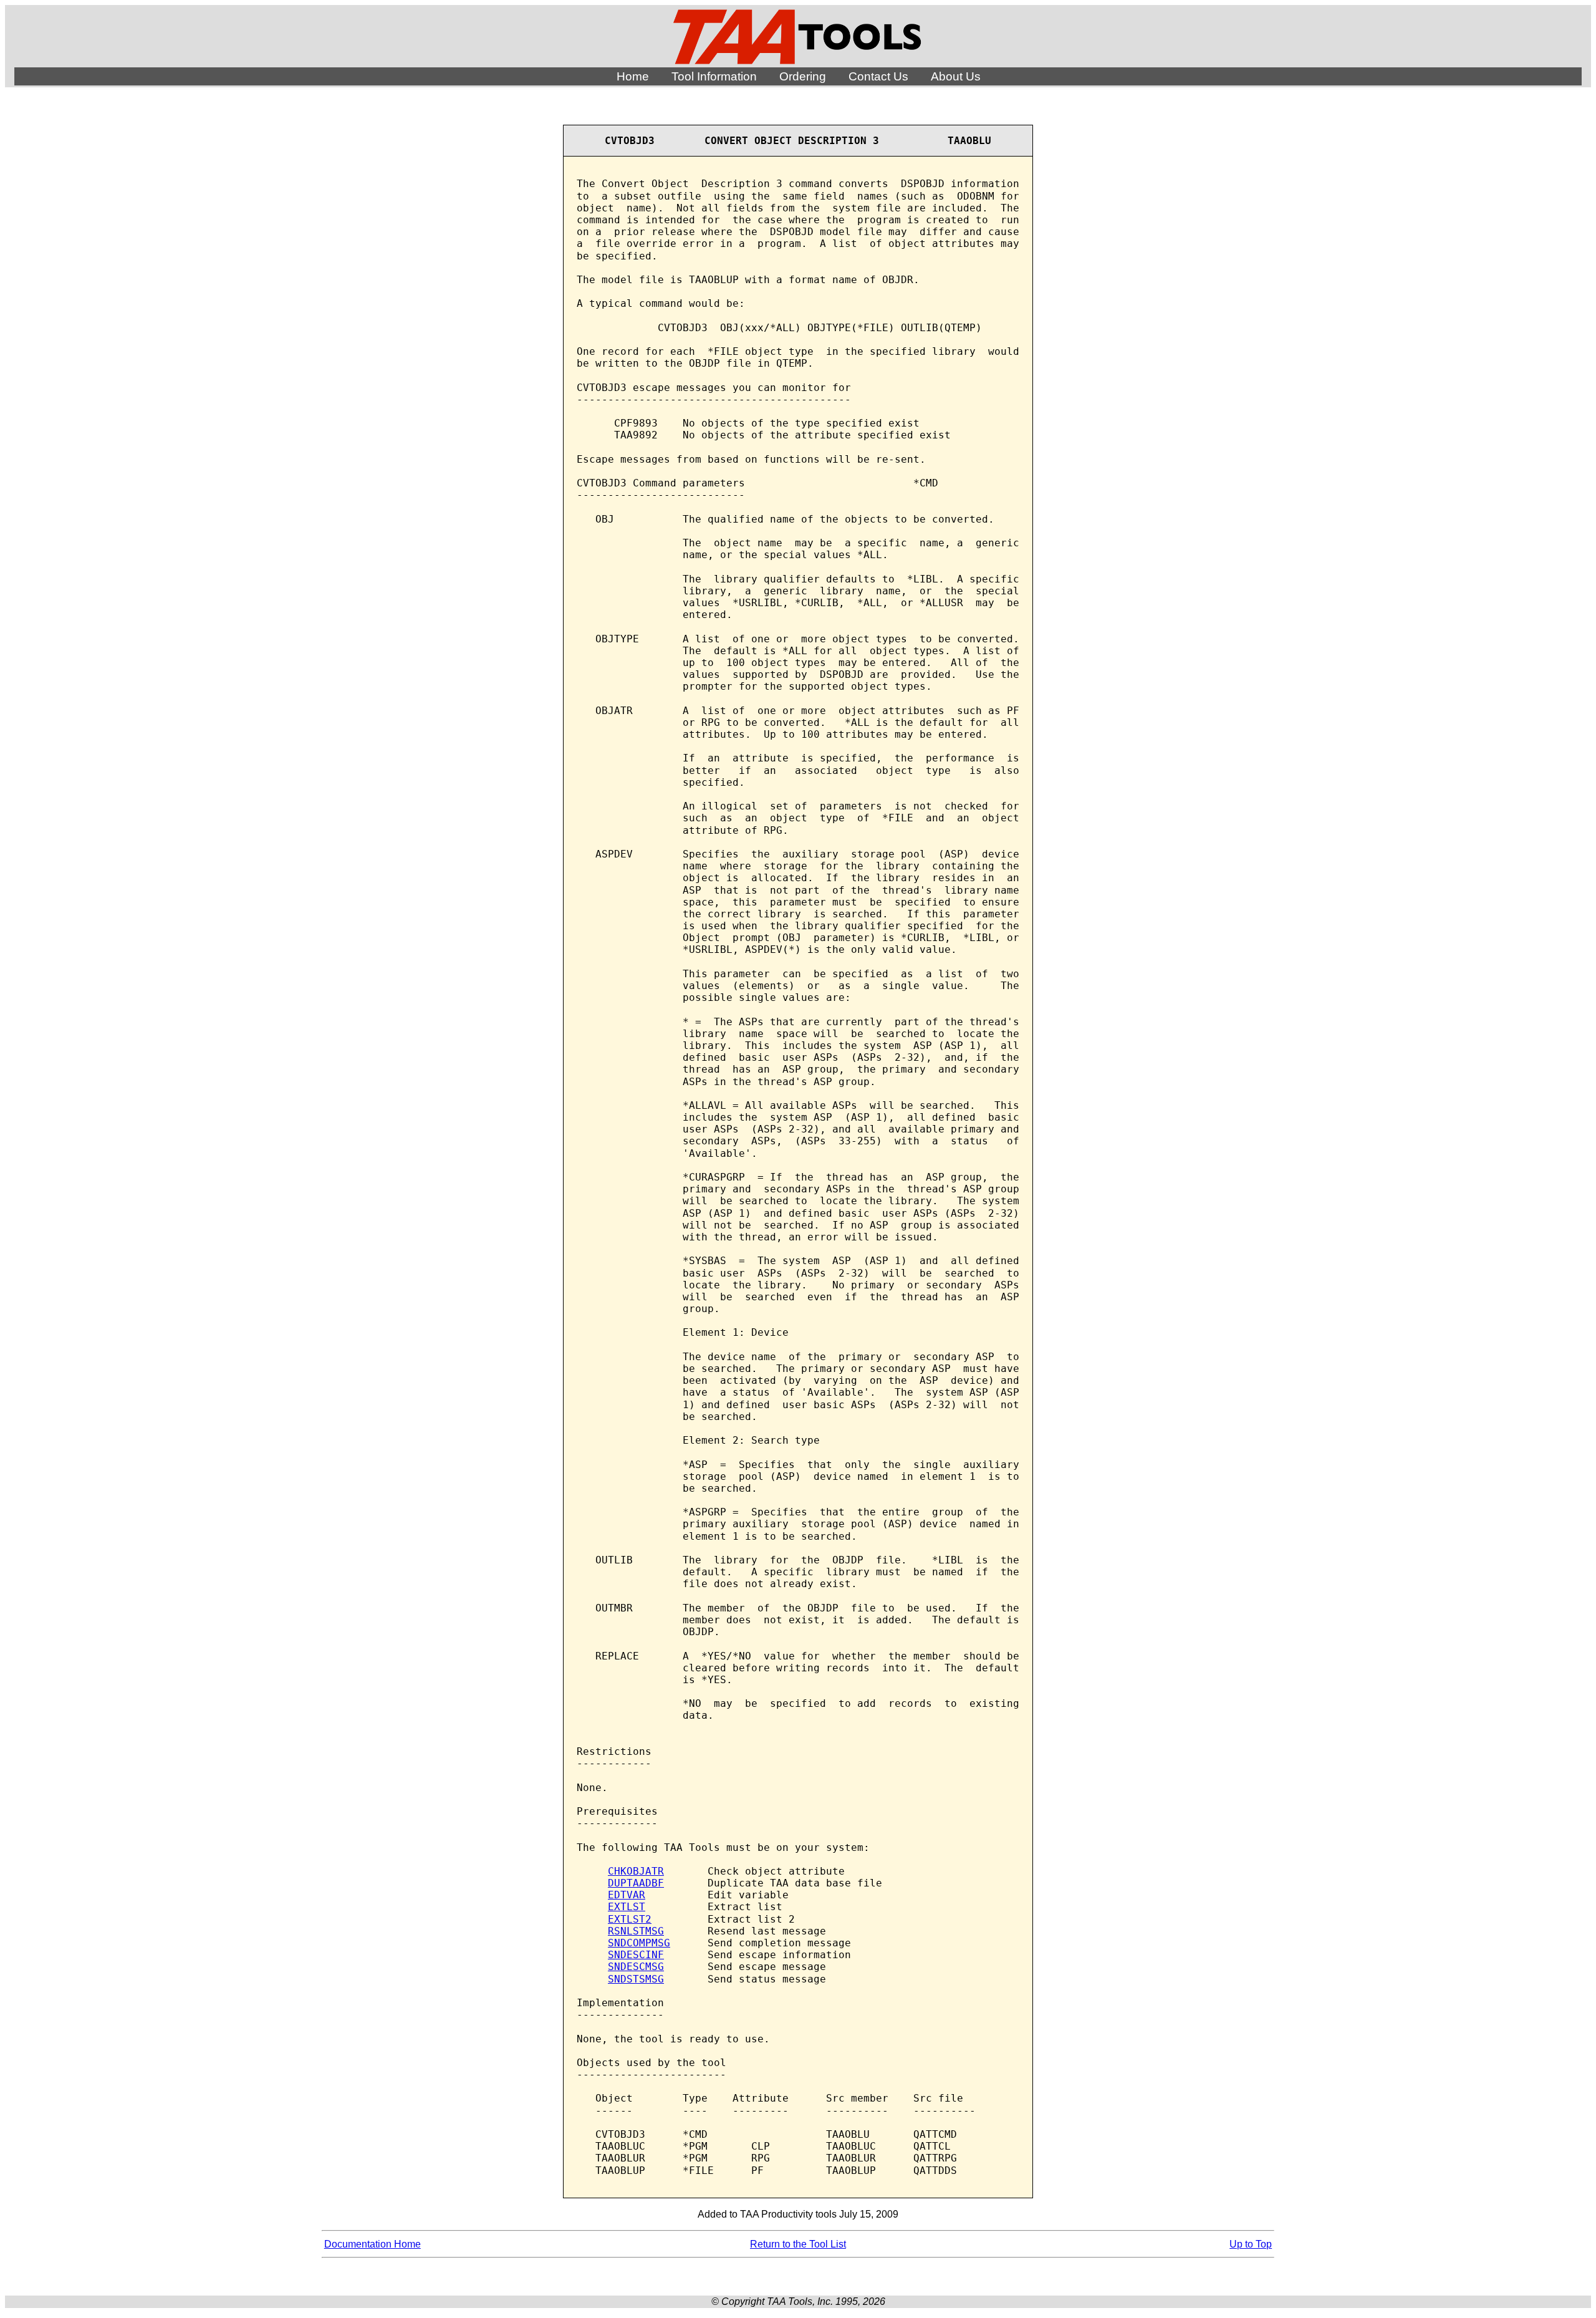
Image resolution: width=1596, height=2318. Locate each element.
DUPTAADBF (636, 1883)
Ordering (803, 76)
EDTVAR (627, 1895)
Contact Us (878, 76)
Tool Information (714, 76)
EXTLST (627, 1907)
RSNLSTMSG (636, 1931)
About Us (956, 76)
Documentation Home (373, 2244)
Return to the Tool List (798, 2244)
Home (633, 76)
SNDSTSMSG (636, 1979)
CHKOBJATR (636, 1871)
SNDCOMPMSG (639, 1943)
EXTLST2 (630, 1919)
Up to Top (1251, 2244)
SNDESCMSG (636, 1967)
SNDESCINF (636, 1955)
